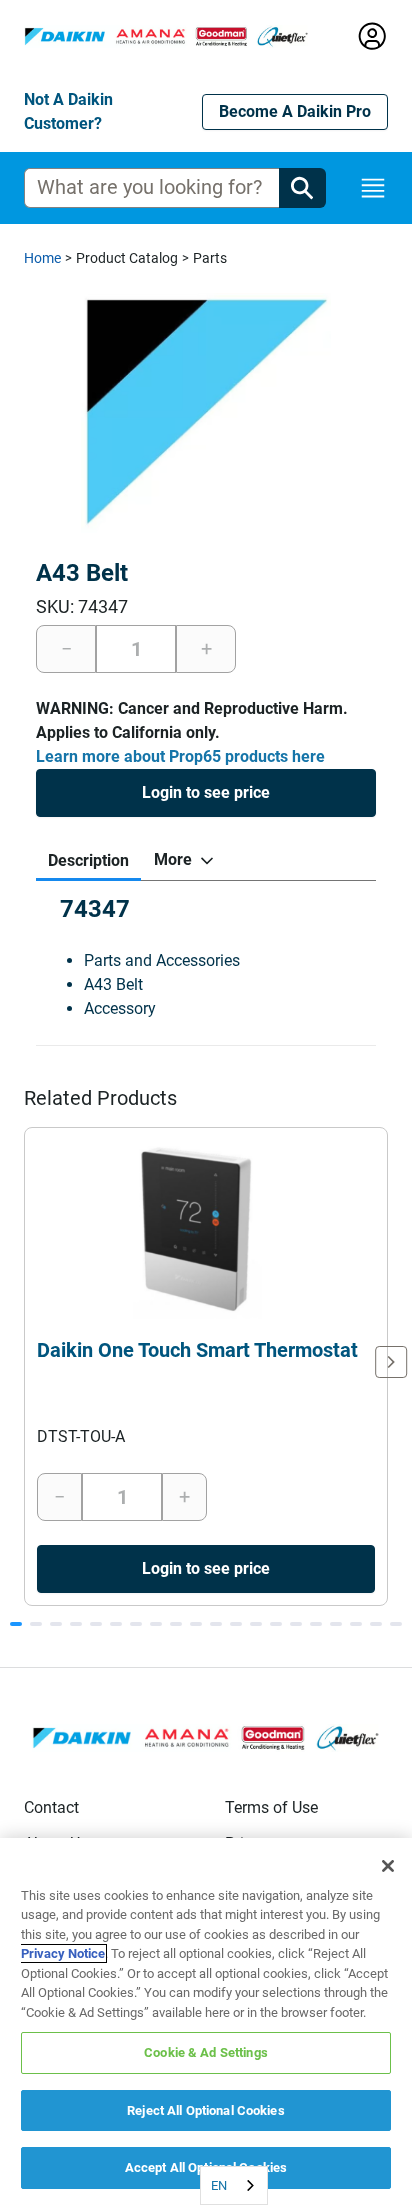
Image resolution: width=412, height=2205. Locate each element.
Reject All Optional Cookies (206, 2110)
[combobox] (234, 2185)
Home (42, 258)
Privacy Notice (63, 1953)
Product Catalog (127, 258)
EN (219, 2185)
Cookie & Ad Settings (206, 2052)
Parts (210, 258)
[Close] (388, 1866)
